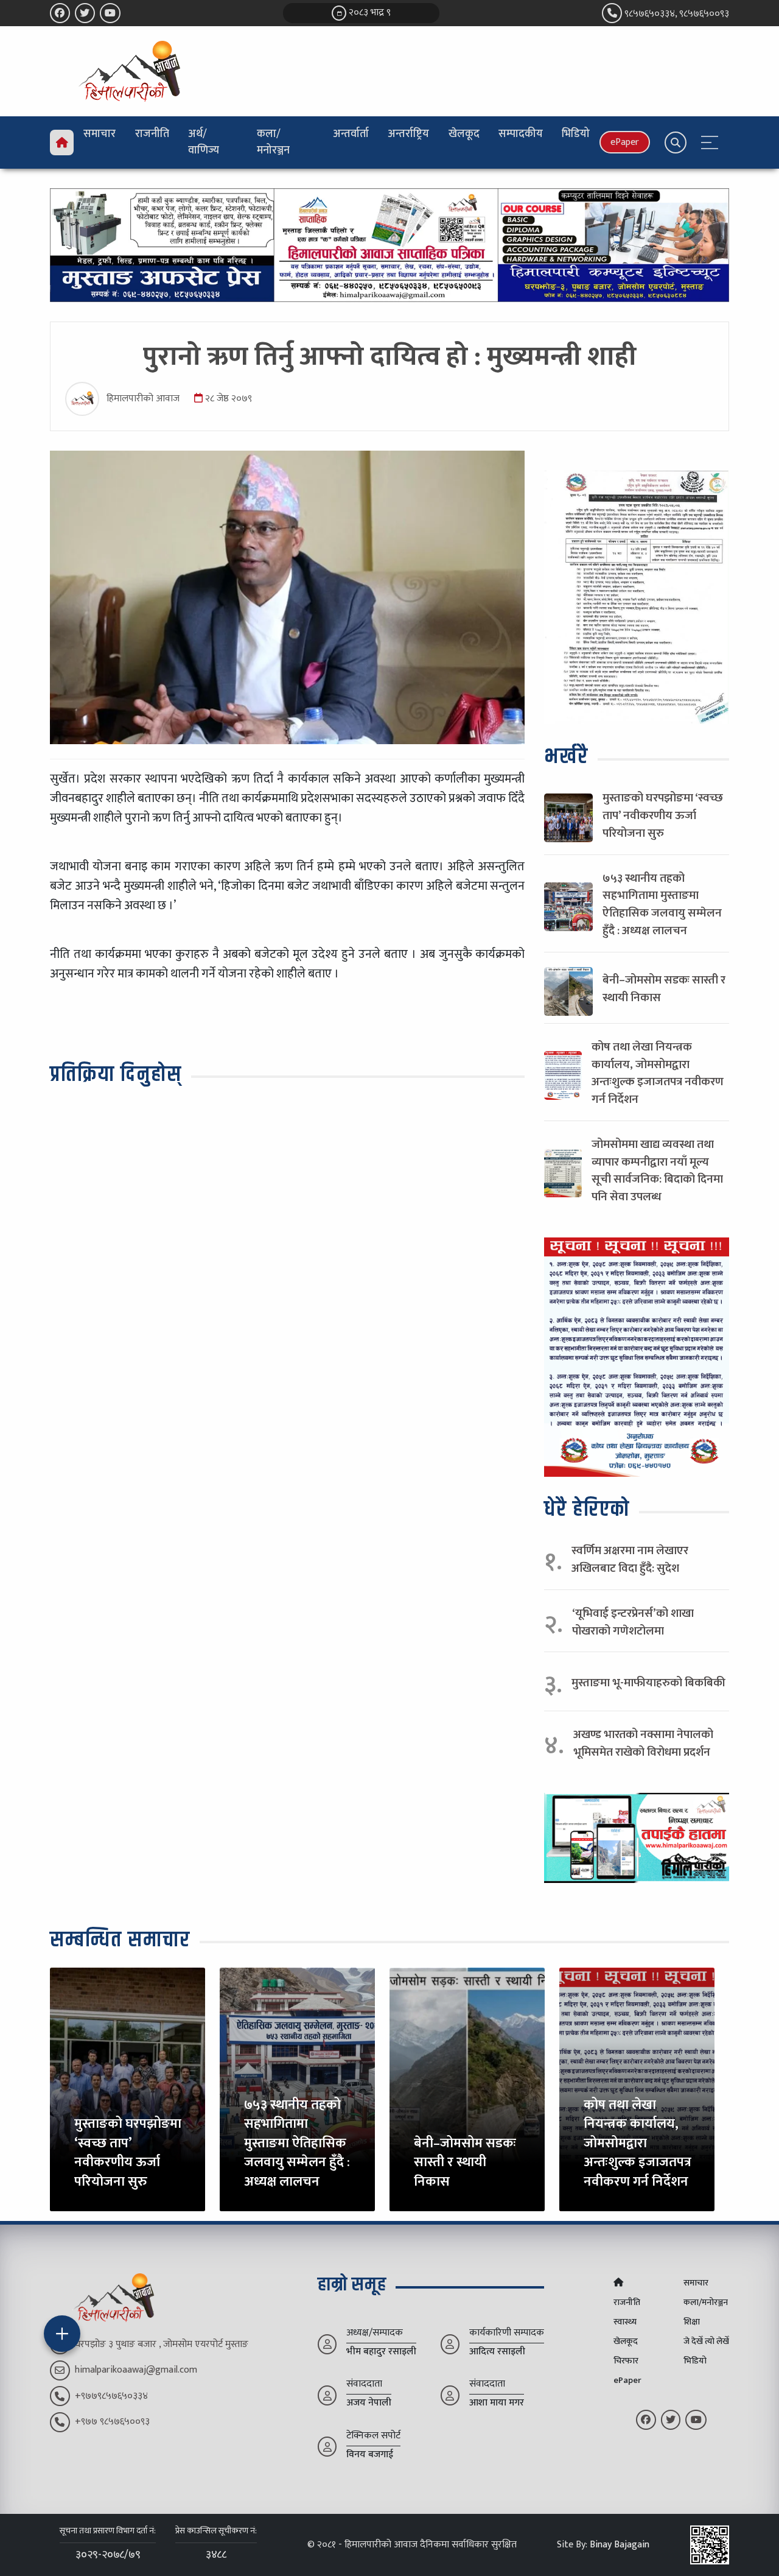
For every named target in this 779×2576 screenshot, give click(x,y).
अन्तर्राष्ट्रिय (408, 134)
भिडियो (576, 134)
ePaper (625, 142)
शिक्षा (692, 2322)
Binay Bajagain (620, 2545)
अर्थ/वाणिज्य (204, 142)
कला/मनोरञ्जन (273, 142)
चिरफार (626, 2361)
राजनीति (152, 134)
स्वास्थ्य (625, 2322)
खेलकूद (464, 134)
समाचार (100, 134)
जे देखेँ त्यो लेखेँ (706, 2342)
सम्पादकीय (521, 134)
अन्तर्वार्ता (351, 134)
